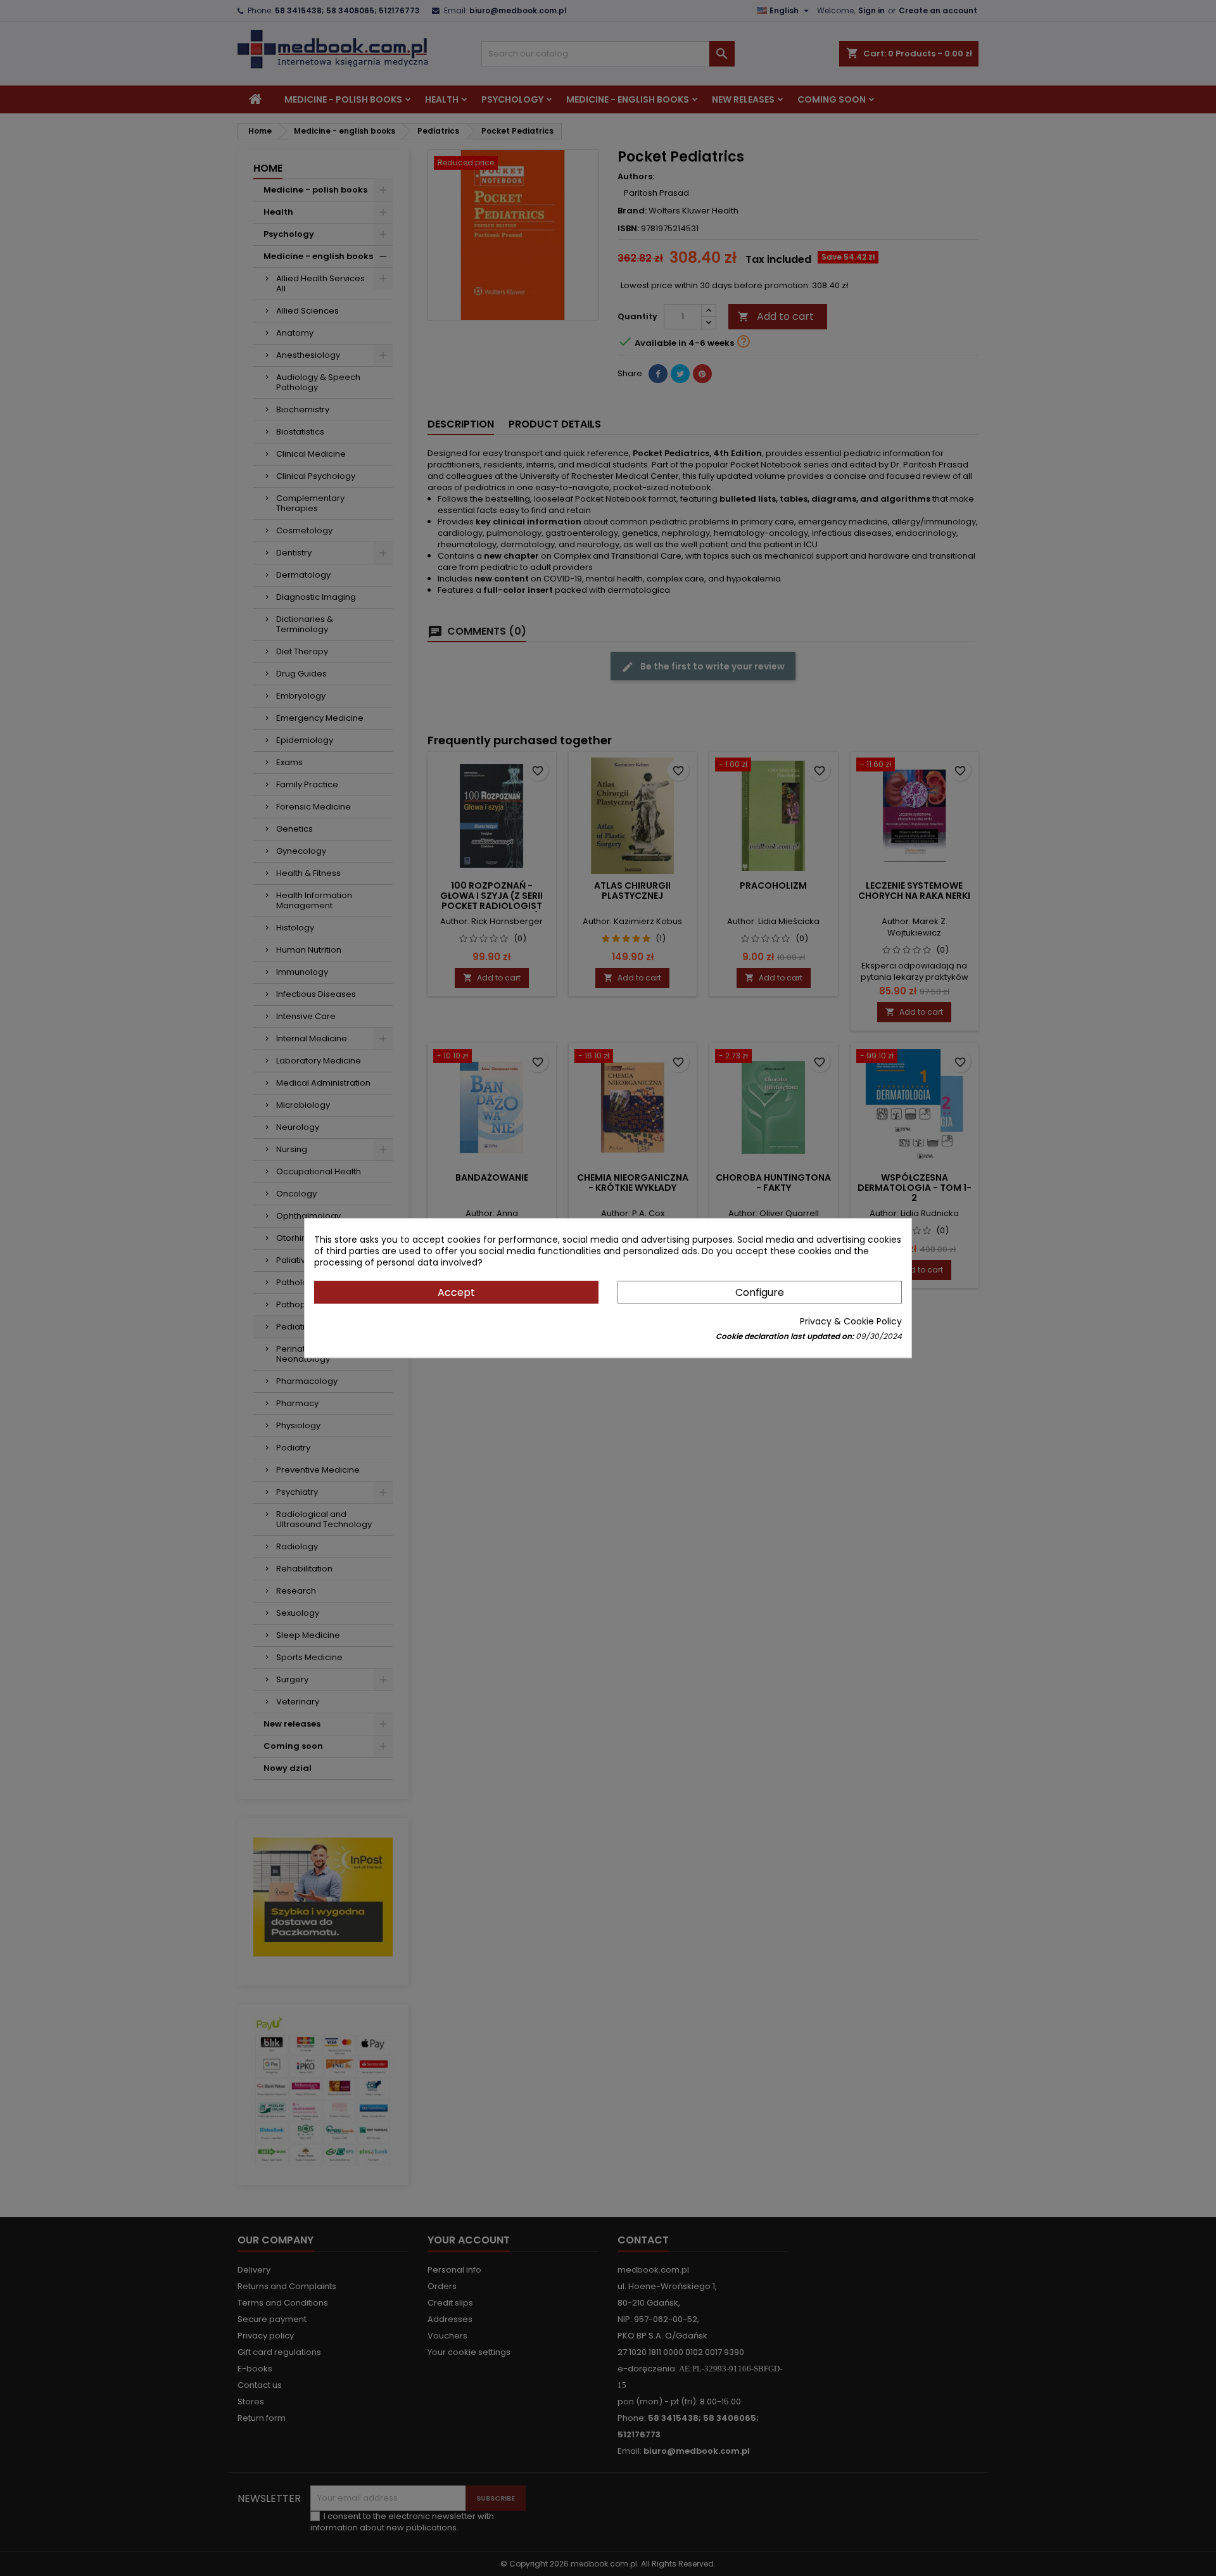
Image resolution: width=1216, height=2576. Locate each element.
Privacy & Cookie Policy (851, 1321)
